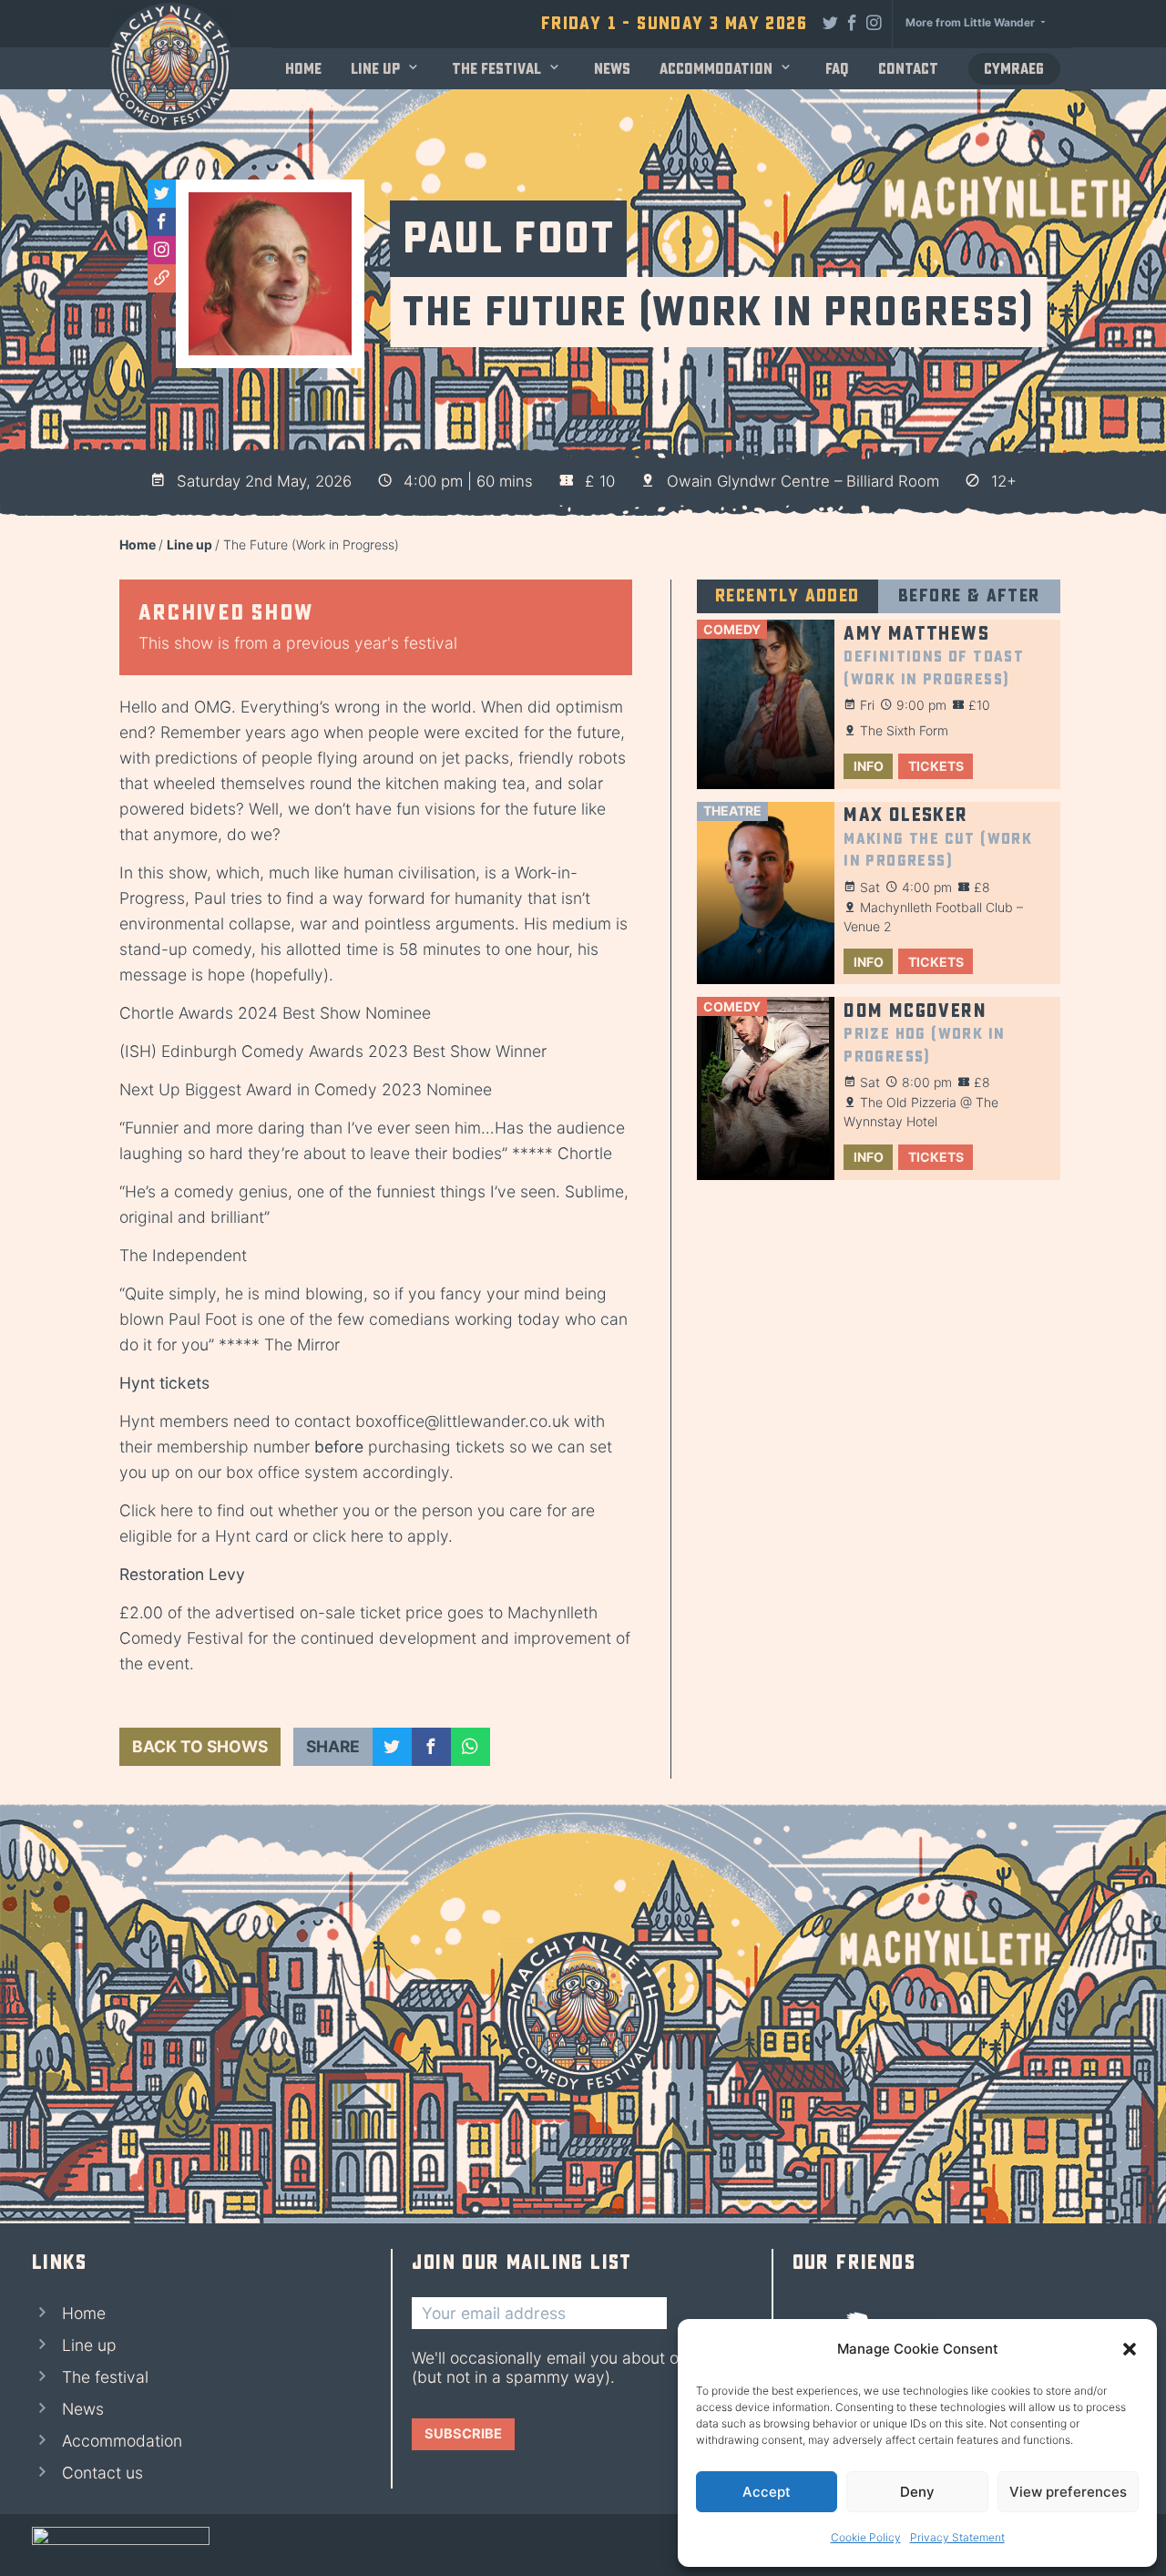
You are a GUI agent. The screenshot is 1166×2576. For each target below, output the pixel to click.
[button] (1130, 2349)
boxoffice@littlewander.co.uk (462, 1421)
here (177, 1510)
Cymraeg (1014, 69)
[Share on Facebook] (431, 1747)
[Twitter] (831, 22)
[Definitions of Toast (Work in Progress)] (766, 704)
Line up (375, 69)
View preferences (1068, 2492)
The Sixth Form (904, 730)
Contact (908, 69)
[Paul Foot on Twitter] (162, 194)
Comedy (732, 629)
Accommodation (716, 69)
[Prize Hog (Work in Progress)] (766, 1088)
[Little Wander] (121, 2545)
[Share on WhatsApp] (470, 1747)
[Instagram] (874, 22)
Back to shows (200, 1746)
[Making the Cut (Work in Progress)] (766, 893)
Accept (767, 2492)
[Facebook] (853, 22)
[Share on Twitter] (392, 1747)
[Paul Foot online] (162, 278)
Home (303, 69)
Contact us (102, 2473)
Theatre (732, 811)
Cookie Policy (866, 2537)
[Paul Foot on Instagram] (162, 250)
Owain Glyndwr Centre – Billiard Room (803, 481)
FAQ (837, 69)
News (612, 69)
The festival (496, 69)
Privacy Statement (957, 2537)
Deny (917, 2492)
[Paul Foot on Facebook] (162, 222)
